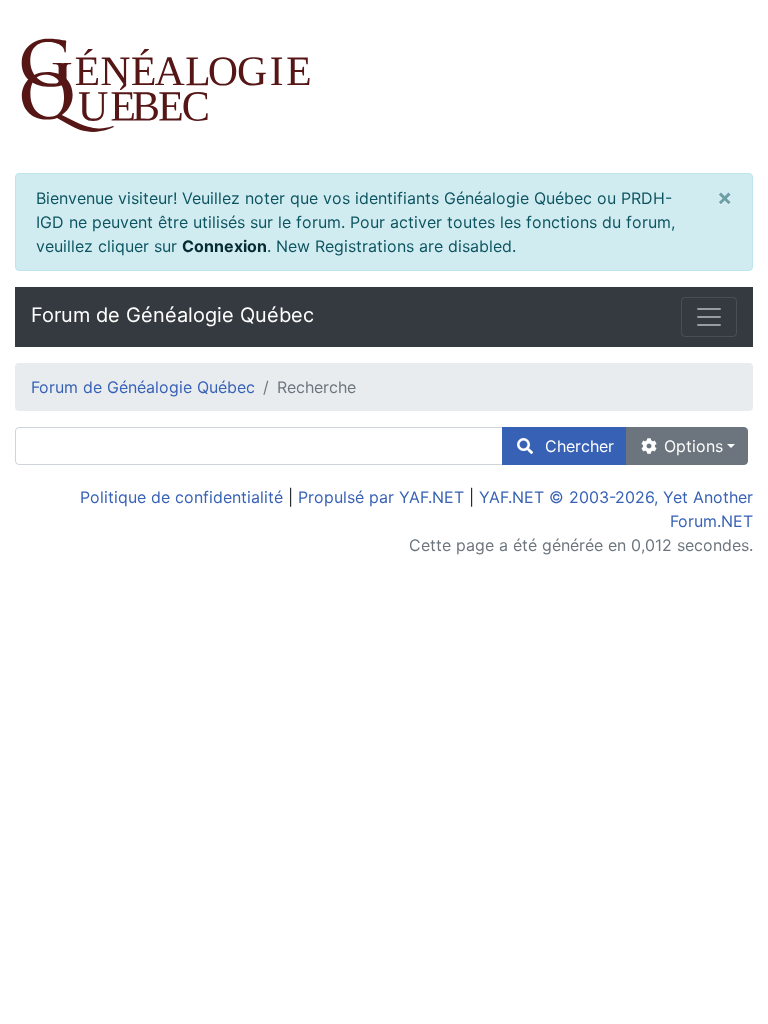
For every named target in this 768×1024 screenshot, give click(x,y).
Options (691, 446)
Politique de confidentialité (181, 497)
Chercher (574, 446)
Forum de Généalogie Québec (172, 315)
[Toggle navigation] (709, 317)
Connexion (224, 246)
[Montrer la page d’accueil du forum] (384, 86)
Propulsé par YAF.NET (381, 497)
